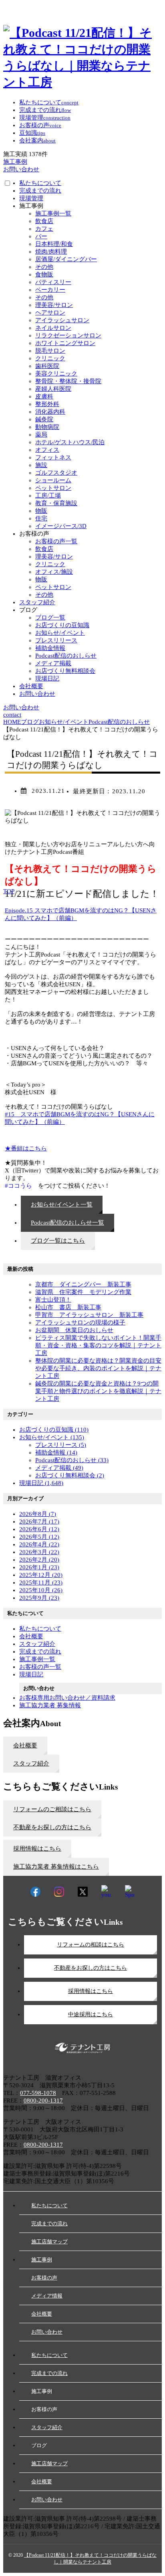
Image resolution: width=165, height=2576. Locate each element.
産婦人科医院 (53, 389)
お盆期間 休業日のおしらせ (74, 1330)
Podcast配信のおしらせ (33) (72, 1460)
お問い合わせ (37, 694)
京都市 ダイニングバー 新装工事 (83, 1284)
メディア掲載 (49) (59, 1468)
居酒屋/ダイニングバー (66, 259)
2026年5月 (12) (39, 1537)
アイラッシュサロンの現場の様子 (80, 1323)
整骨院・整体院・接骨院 (68, 381)
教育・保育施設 (56, 503)
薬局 (41, 435)
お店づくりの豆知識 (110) (54, 1430)
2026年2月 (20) (39, 1560)
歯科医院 (47, 366)
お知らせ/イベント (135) (52, 1437)
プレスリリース (56, 640)
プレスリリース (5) (61, 1445)
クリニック (50, 358)
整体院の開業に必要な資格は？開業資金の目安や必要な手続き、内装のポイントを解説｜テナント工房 (98, 1368)
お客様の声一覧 (56, 541)
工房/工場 (48, 496)
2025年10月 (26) (41, 1590)
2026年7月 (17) (39, 1522)
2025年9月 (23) (39, 1598)
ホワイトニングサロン (65, 343)
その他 (44, 267)
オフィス (47, 450)
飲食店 (44, 221)
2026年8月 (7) (38, 1514)
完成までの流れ (40, 191)
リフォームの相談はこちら (91, 1945)
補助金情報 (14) (56, 1453)
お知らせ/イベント (60, 633)
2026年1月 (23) (39, 1567)
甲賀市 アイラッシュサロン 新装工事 (89, 1315)
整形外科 (47, 404)
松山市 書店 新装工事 (68, 1307)
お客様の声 (44, 2278)
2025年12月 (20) (41, 1575)
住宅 (41, 518)
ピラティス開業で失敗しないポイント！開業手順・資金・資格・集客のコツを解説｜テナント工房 (98, 1345)
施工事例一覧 (53, 213)
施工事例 (42, 2260)
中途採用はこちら (91, 2014)
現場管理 (31, 198)
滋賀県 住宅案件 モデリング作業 (83, 1292)
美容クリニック (56, 374)
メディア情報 (47, 2296)
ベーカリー (50, 290)
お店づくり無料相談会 (65, 671)
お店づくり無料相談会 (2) (70, 1475)
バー (41, 236)
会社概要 (31, 686)
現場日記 (47, 679)
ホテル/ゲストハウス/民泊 (70, 442)
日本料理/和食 (54, 244)
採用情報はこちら (91, 1991)
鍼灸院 (44, 419)
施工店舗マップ (49, 2242)
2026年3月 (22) (39, 1552)
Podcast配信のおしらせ (66, 656)
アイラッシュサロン (62, 320)
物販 (41, 511)
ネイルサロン (53, 328)
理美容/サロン (54, 305)
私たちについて (40, 183)
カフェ (44, 229)
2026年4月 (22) (39, 1544)
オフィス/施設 (54, 572)
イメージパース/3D (61, 526)
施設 (41, 465)
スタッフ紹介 (37, 602)
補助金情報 (50, 648)
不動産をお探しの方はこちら (91, 1968)
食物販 (44, 274)
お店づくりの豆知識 (62, 625)
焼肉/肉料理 (51, 252)
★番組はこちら (26, 1148)
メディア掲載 (53, 663)
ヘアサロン (50, 313)
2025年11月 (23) (41, 1583)
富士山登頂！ (53, 1300)
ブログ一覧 (50, 618)
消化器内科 (50, 412)
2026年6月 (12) (39, 1529)
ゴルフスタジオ (56, 473)
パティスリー (53, 282)
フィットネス (53, 457)
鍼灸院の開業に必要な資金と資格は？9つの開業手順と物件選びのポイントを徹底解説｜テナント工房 (98, 1391)
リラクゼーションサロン (68, 335)
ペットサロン (53, 488)
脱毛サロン (50, 351)
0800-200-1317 (43, 2101)
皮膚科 (44, 396)
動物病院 (47, 427)
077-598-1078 (38, 2093)
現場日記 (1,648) (41, 1483)
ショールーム (53, 480)
